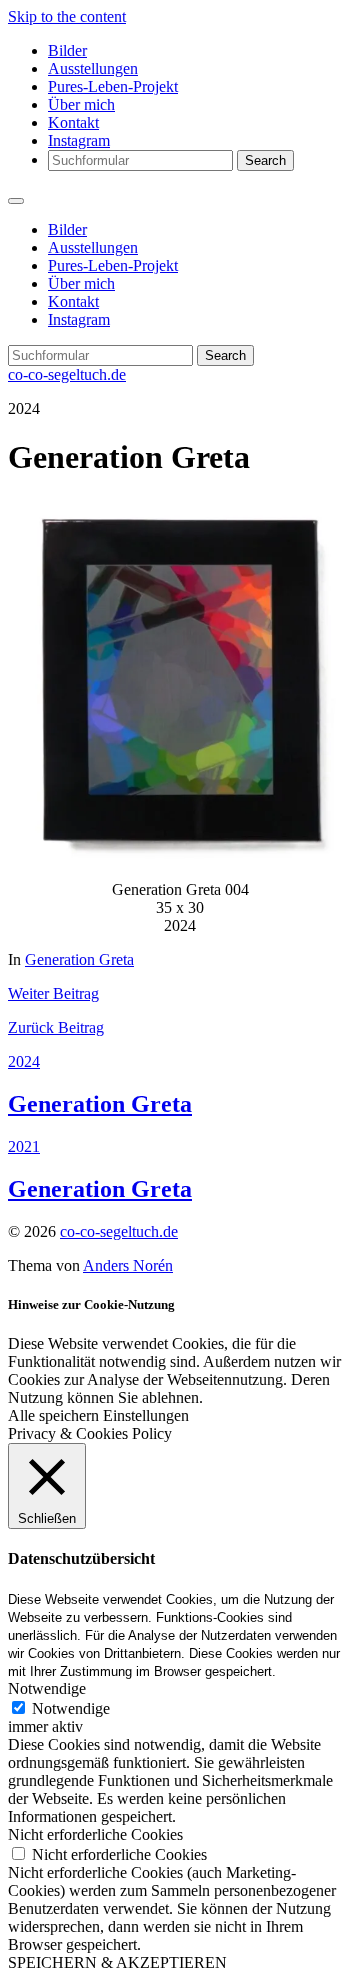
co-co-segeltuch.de (67, 374)
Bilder (67, 50)
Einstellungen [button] (146, 1415)
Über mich (81, 104)
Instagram (79, 140)
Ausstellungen (93, 68)
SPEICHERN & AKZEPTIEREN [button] (117, 1962)
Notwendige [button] (47, 1688)
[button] (180, 681)
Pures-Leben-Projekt (113, 86)
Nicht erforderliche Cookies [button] (95, 1834)
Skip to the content (67, 16)
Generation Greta (79, 959)
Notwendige (71, 1708)
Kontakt (73, 122)
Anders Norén (128, 1265)
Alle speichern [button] (53, 1415)
